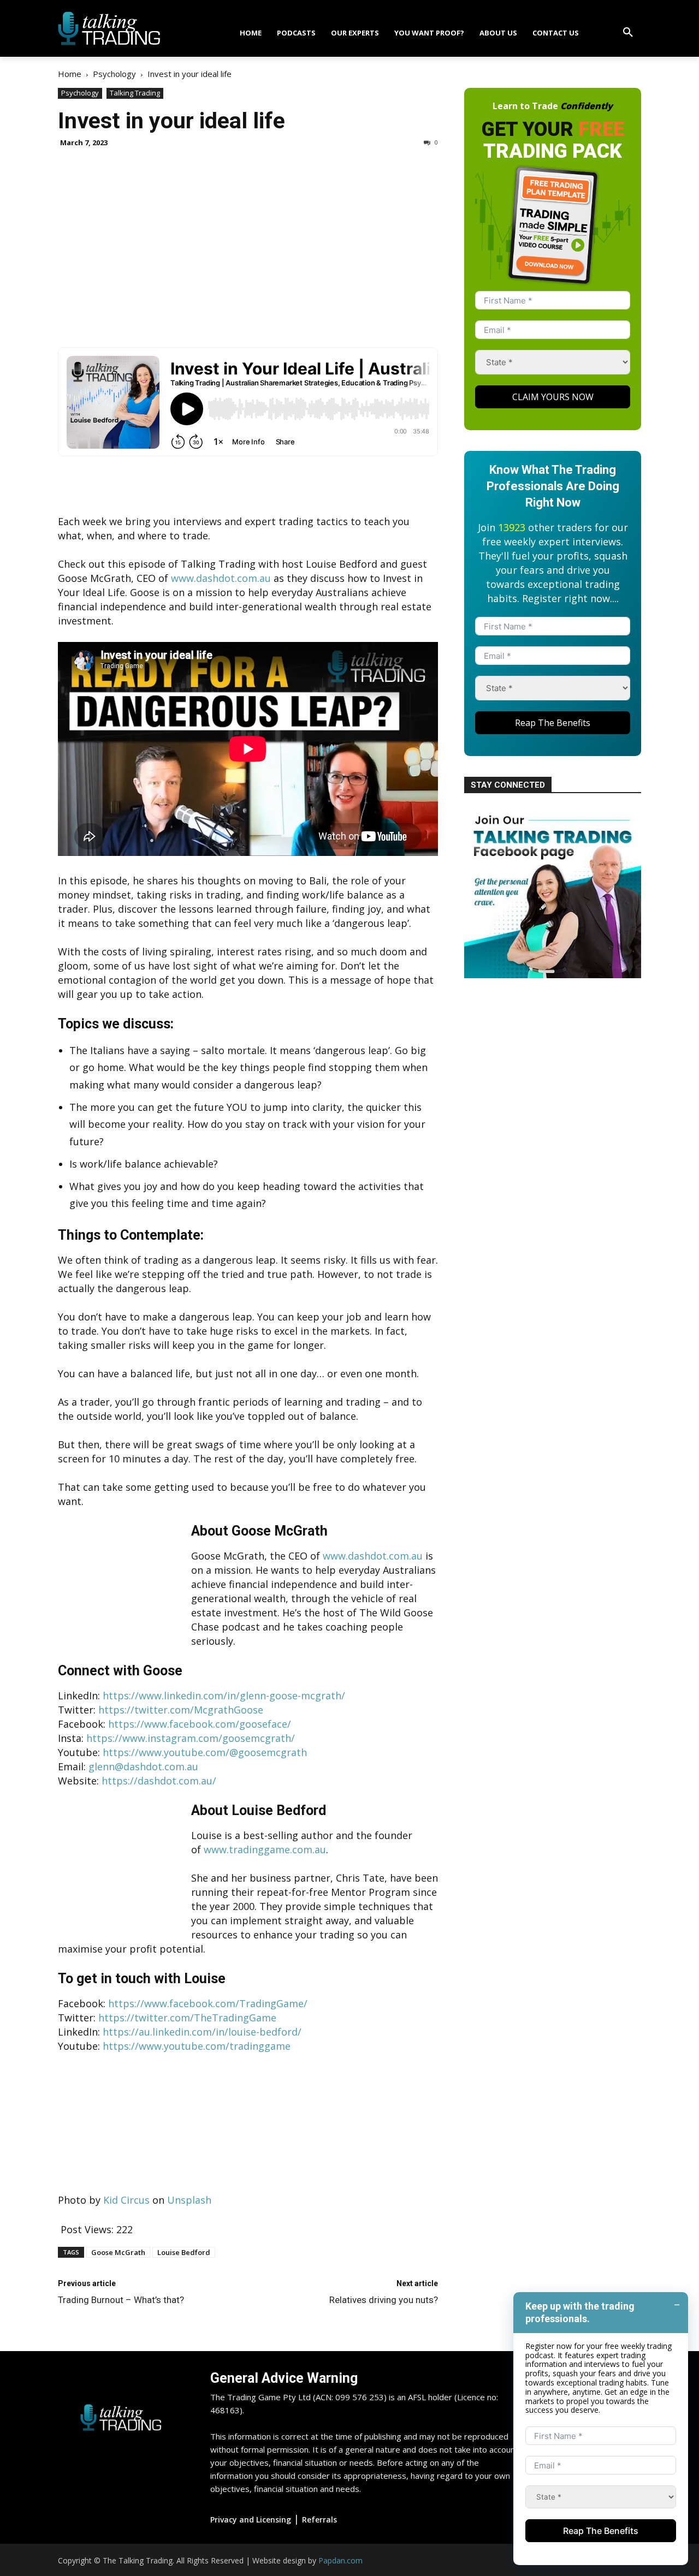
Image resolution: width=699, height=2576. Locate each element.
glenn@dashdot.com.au (143, 1766)
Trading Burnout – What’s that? (121, 2300)
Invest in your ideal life (171, 121)
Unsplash (189, 2200)
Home (70, 74)
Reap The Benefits (553, 723)
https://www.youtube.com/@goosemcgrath (205, 1752)
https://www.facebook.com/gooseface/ (200, 1724)
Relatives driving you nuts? (384, 2300)
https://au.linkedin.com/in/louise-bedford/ (202, 2032)
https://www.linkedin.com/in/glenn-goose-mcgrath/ (224, 1695)
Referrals (319, 2520)
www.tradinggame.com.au (265, 1849)
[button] (628, 33)
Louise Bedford (184, 2252)
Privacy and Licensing (251, 2520)
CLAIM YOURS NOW (553, 397)
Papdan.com (340, 2560)
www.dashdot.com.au (221, 578)
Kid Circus (126, 2200)
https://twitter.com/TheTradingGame (187, 2018)
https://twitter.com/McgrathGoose (181, 1710)
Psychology (114, 74)
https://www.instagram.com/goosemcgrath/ (191, 1738)
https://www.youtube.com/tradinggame (197, 2046)
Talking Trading (135, 93)
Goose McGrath (118, 2252)
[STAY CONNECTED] (553, 974)
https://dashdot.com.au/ (159, 1781)
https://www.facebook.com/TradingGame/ (208, 2003)
